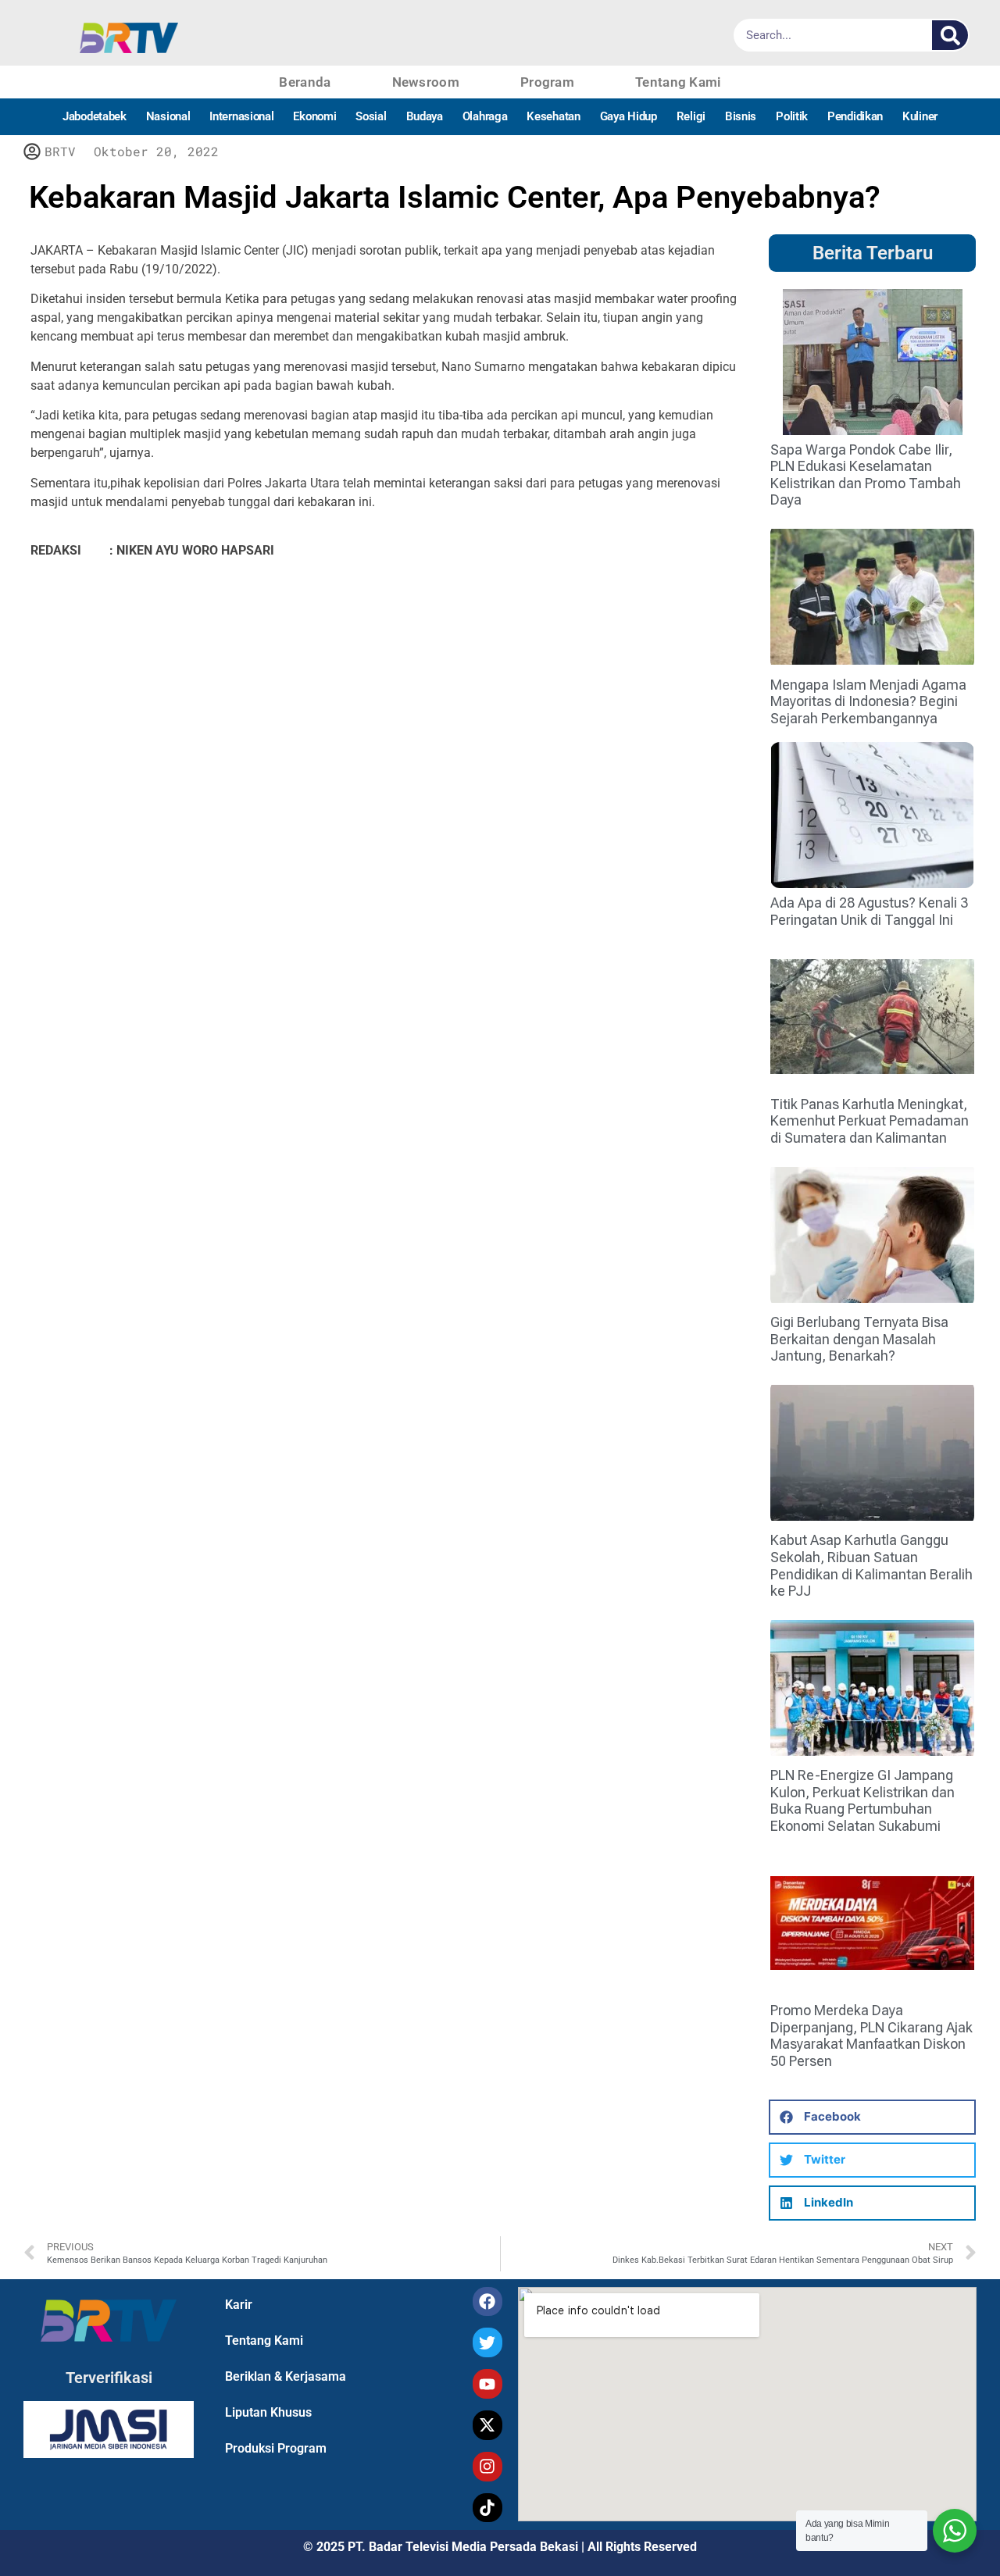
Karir (239, 2305)
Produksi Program (276, 2448)
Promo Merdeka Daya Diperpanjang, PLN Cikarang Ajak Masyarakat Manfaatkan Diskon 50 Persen (871, 2035)
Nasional (168, 116)
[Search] (950, 35)
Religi (691, 116)
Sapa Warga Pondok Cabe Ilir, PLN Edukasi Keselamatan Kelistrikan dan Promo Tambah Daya (866, 475)
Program (547, 82)
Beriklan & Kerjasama (286, 2376)
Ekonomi (314, 116)
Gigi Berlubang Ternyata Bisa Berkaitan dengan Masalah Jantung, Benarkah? (859, 1339)
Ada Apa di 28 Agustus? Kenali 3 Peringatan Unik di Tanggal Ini (869, 911)
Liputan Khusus (268, 2412)
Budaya (425, 116)
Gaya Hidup (629, 116)
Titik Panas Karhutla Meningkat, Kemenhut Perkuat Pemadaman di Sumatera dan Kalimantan (870, 1121)
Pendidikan (855, 116)
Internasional (241, 116)
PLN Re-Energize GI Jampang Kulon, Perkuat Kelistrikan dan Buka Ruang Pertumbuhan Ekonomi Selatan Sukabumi (862, 1800)
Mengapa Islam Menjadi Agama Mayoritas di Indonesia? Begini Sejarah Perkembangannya (868, 701)
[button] (872, 2117)
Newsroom (426, 82)
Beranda (305, 82)
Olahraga (485, 116)
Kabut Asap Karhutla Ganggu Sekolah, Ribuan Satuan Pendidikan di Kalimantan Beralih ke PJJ (871, 1565)
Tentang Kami (678, 82)
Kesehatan (553, 116)
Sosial (371, 116)
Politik (792, 116)
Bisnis (741, 116)
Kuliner (920, 116)
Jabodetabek (95, 116)
